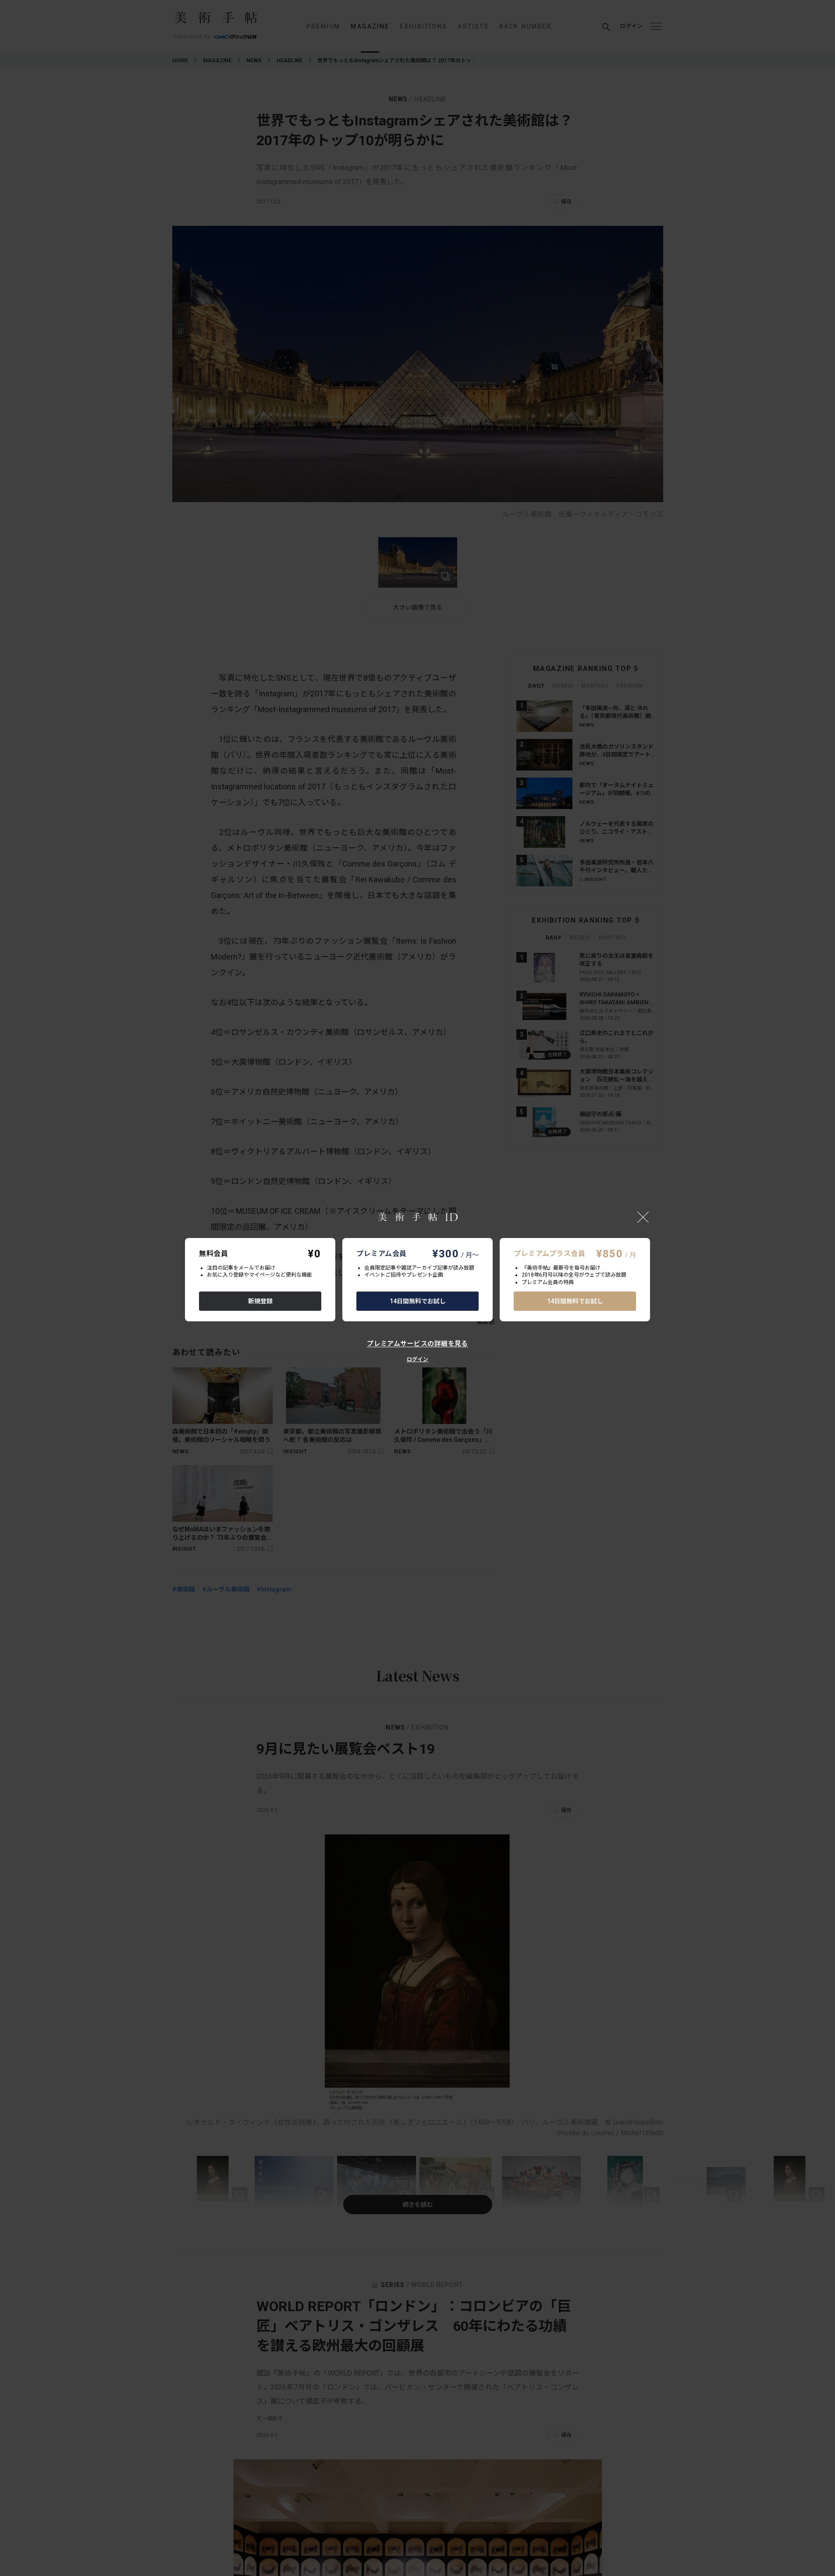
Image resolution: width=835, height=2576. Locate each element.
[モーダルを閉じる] (643, 1217)
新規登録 (260, 1301)
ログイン (417, 1359)
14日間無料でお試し (418, 1301)
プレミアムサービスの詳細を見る (417, 1344)
